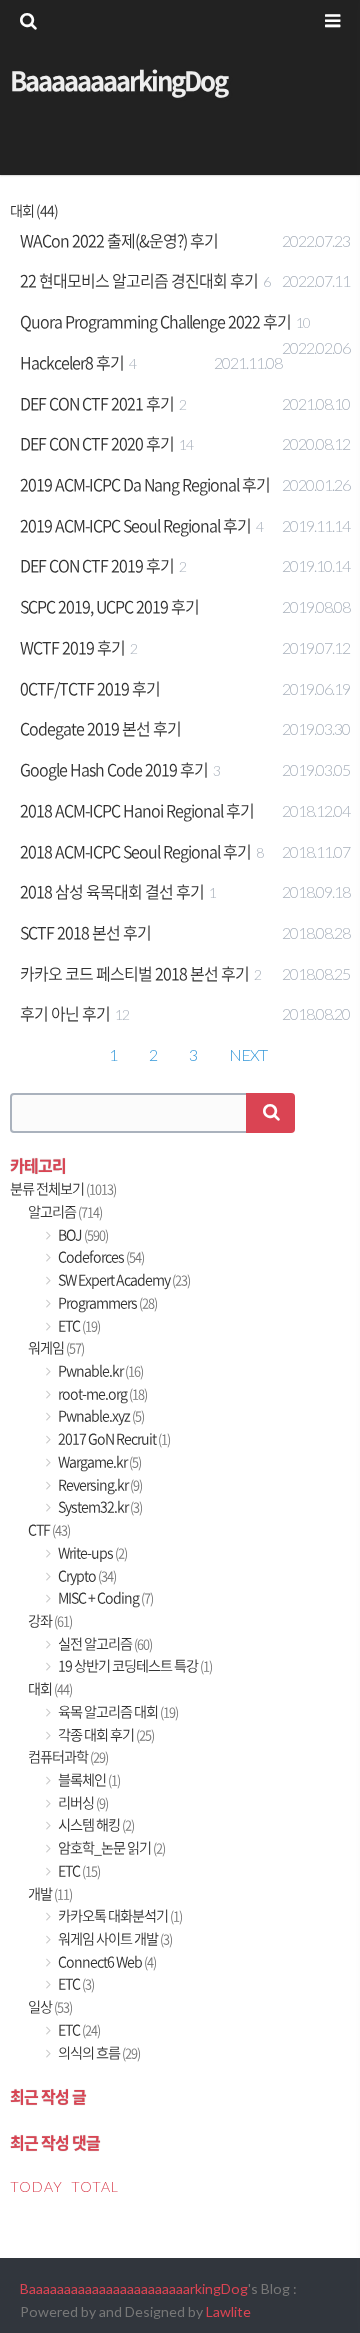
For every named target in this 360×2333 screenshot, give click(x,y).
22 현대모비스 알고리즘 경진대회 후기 (139, 280)
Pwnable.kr (99, 1370)
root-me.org (101, 1393)
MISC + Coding (104, 1597)
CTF (49, 1529)
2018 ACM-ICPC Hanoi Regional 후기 (137, 810)
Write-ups (91, 1552)
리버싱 (82, 1802)
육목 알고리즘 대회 (117, 1711)
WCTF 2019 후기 (72, 647)
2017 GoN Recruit (113, 1438)
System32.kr (99, 1506)
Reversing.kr (99, 1484)
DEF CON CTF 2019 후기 (97, 565)
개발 (50, 1893)
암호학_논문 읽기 (110, 1847)
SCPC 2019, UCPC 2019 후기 (109, 606)
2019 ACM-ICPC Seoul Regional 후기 (135, 525)
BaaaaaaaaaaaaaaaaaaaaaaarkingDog (134, 2288)
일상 (50, 2006)
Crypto (86, 1575)
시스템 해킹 (95, 1824)
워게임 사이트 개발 (114, 1938)
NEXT (248, 1054)
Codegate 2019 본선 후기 (100, 728)
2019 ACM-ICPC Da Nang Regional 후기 (145, 484)
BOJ (82, 1234)
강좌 (50, 1620)
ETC (78, 1325)
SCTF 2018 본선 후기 (85, 932)
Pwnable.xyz (100, 1415)
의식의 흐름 (98, 2052)
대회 (50, 1688)
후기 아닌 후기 (65, 1013)
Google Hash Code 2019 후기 (114, 769)
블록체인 (88, 1779)
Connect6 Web (106, 1961)
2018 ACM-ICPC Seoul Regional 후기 (135, 851)
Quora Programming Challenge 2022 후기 (155, 321)
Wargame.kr (98, 1461)
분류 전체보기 (63, 1188)
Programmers (106, 1302)
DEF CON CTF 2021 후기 (97, 403)
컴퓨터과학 (68, 1756)
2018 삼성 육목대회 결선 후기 (112, 891)
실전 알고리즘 (104, 1643)
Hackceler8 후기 (72, 362)
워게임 (56, 1347)
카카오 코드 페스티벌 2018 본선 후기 (134, 973)
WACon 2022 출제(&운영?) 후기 (119, 240)
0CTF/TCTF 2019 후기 (90, 688)
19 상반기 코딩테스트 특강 (134, 1665)
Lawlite (228, 2311)
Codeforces (100, 1256)
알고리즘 (65, 1211)
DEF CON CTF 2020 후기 (97, 443)
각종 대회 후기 (105, 1734)
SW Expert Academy (123, 1279)
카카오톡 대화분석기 (119, 1915)
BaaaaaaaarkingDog (118, 80)
